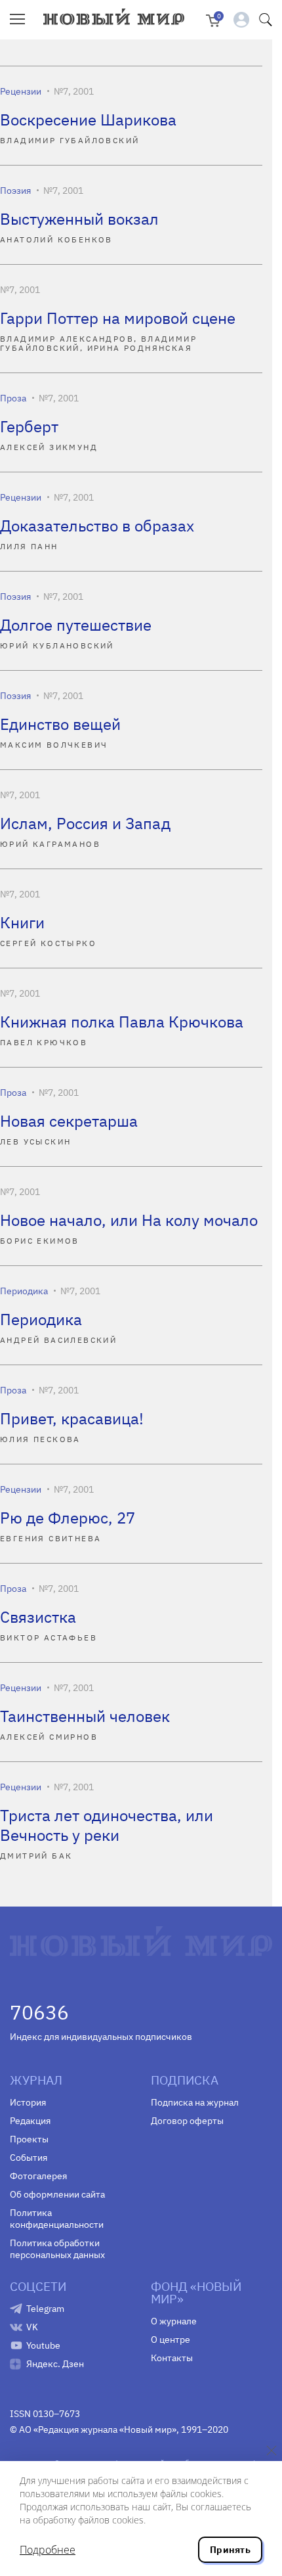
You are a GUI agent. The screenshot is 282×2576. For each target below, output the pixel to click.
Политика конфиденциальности (57, 2219)
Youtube (43, 2345)
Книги (22, 922)
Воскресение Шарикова (88, 120)
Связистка (38, 1617)
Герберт (29, 426)
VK (32, 2327)
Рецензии (21, 91)
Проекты (29, 2139)
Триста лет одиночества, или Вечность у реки (107, 1825)
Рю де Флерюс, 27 (68, 1518)
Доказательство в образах (97, 526)
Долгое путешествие (76, 625)
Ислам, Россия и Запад (85, 823)
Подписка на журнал (195, 2102)
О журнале (174, 2321)
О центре (171, 2339)
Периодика (24, 1291)
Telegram (45, 2309)
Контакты (172, 2358)
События (29, 2158)
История (28, 2102)
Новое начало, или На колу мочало (129, 1220)
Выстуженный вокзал (79, 219)
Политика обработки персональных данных (57, 2249)
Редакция (30, 2121)
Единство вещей (60, 724)
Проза (13, 398)
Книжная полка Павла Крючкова (122, 1022)
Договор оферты (187, 2121)
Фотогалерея (38, 2176)
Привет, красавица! (72, 1418)
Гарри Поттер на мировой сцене (118, 318)
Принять (230, 2550)
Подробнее (48, 2550)
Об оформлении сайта (57, 2194)
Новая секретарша (69, 1121)
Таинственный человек (85, 1716)
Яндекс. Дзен (55, 2364)
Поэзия (15, 191)
